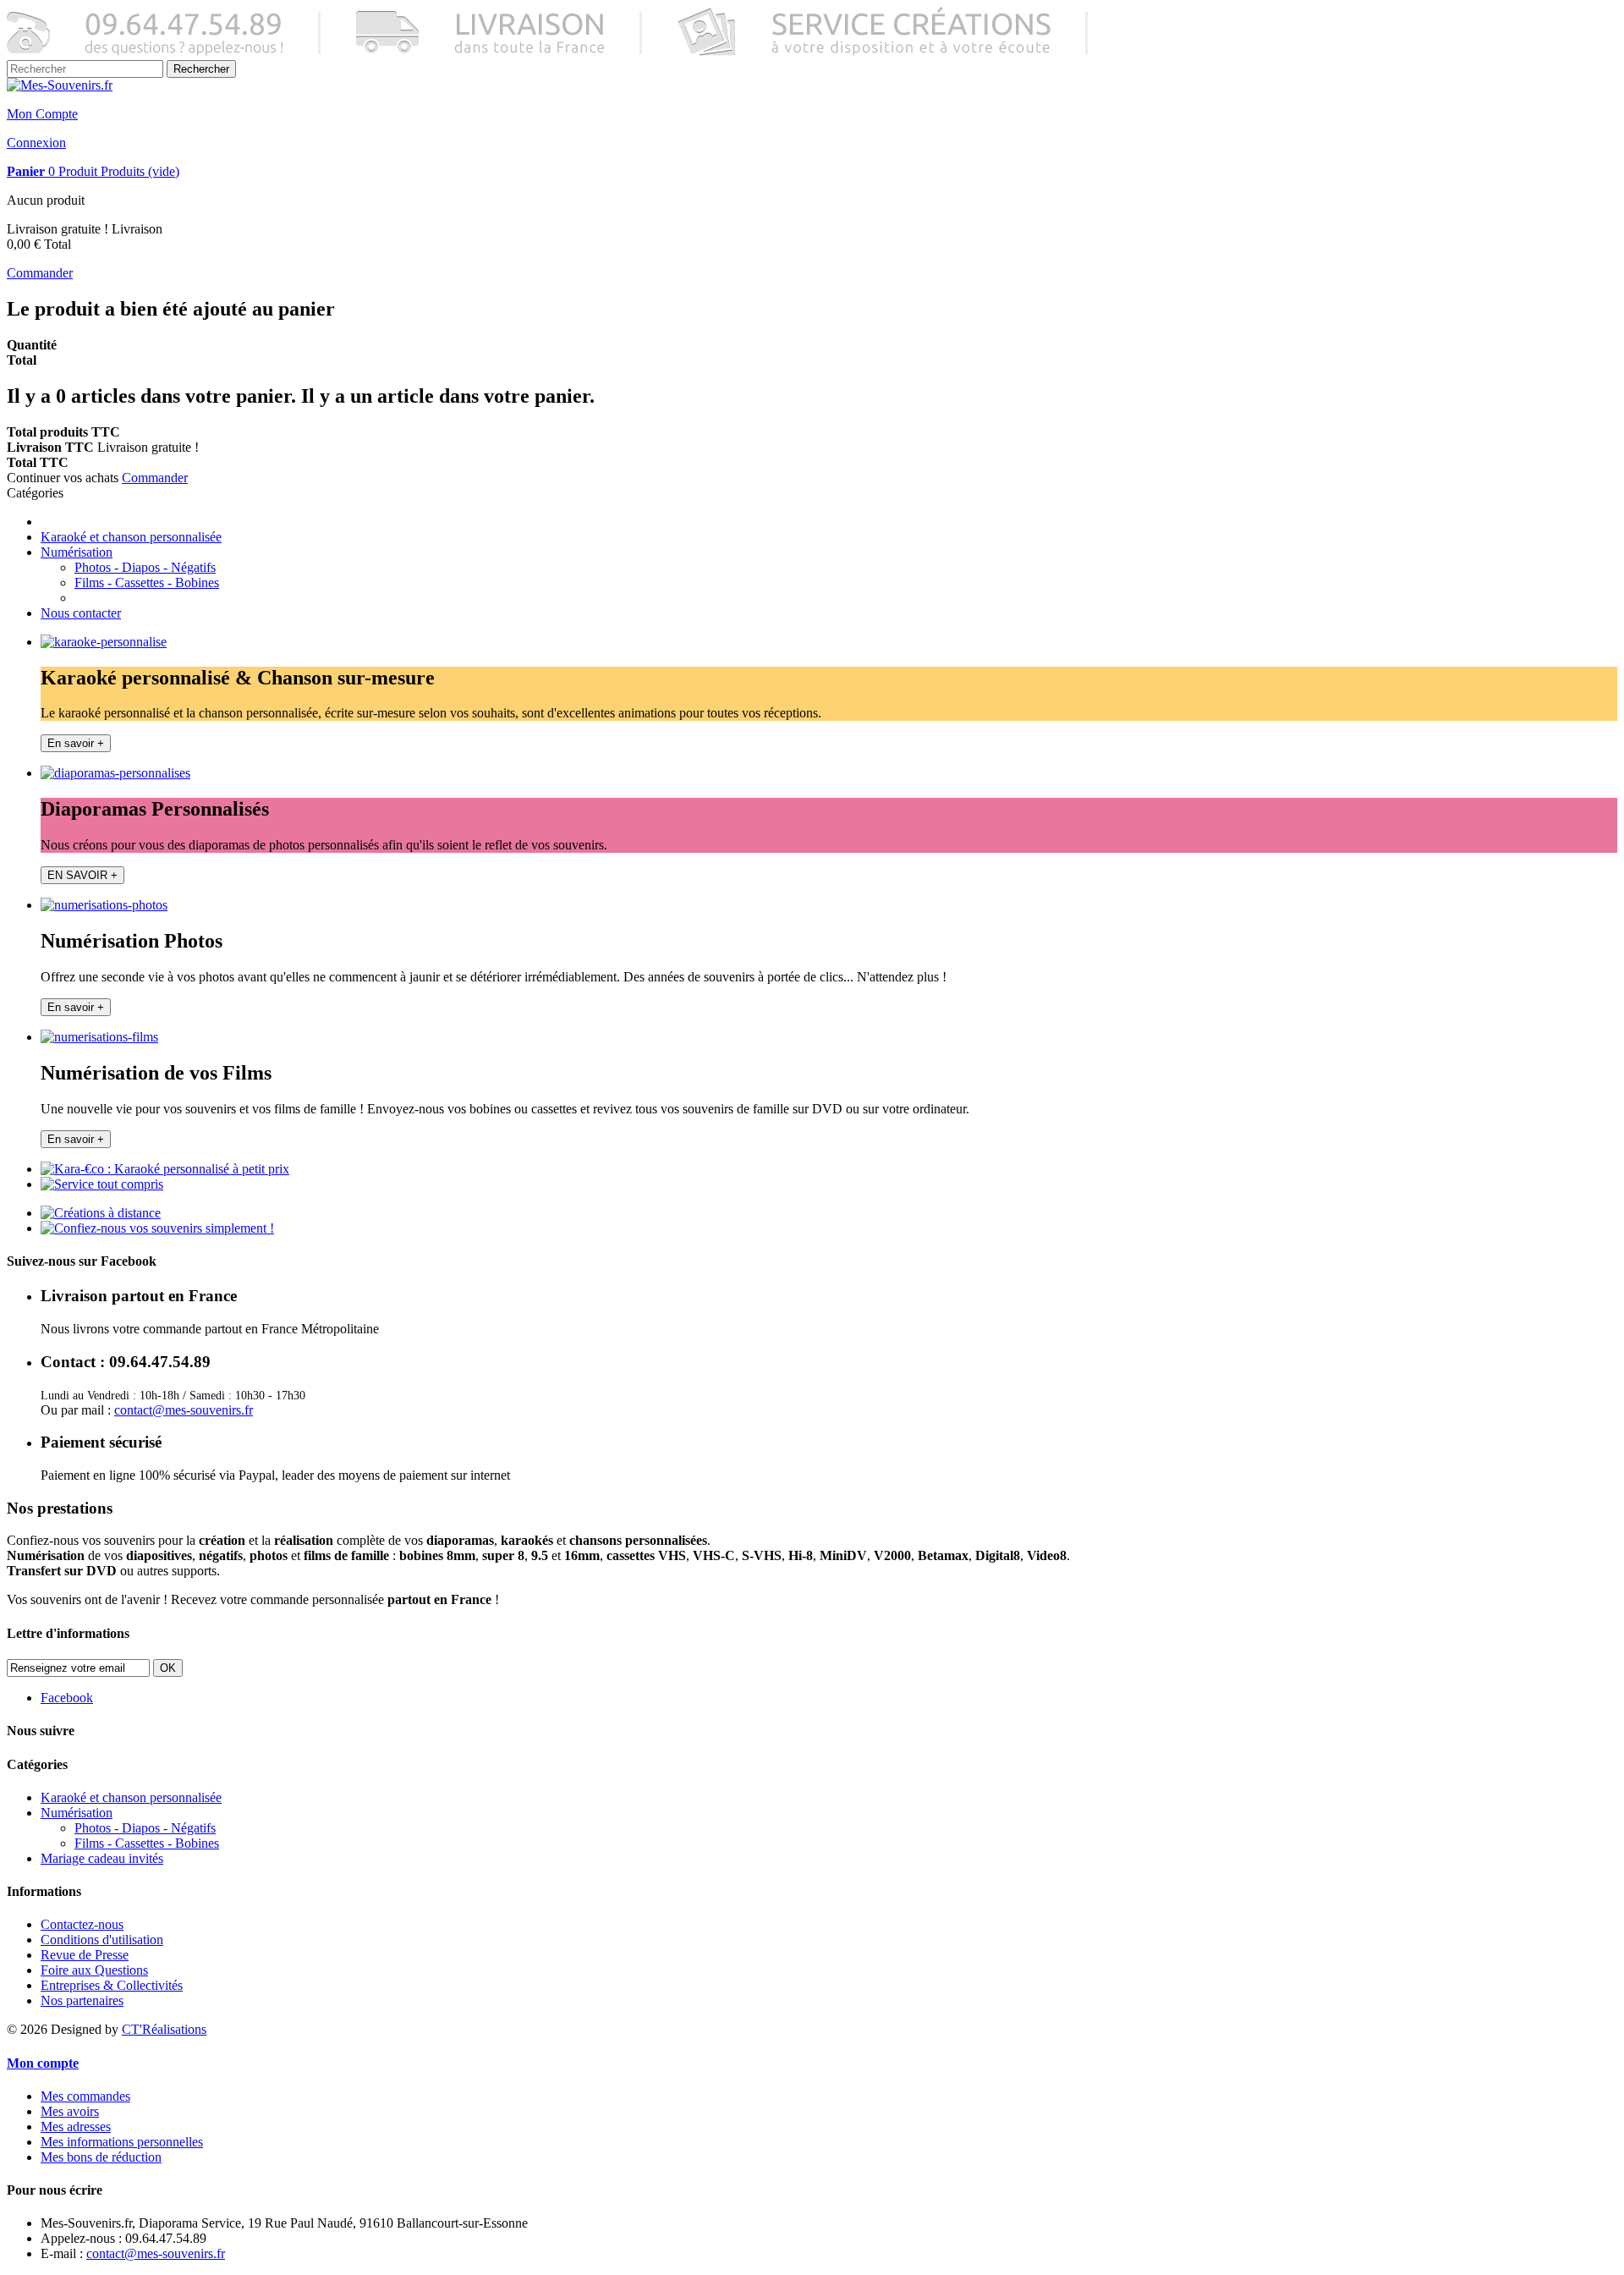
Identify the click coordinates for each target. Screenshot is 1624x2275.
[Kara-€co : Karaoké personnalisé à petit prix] (165, 1169)
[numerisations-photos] (104, 905)
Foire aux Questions (94, 1970)
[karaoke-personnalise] (104, 642)
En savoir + (76, 743)
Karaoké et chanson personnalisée (131, 537)
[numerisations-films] (99, 1037)
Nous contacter (81, 613)
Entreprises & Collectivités (112, 1985)
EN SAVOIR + (82, 875)
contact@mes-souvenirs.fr (184, 1410)
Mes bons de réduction (101, 2157)
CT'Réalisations (164, 2029)
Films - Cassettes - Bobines (147, 582)
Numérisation (77, 552)
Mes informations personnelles (122, 2142)
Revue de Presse (85, 1955)
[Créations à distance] (101, 1213)
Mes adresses (76, 2127)
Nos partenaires (82, 2000)
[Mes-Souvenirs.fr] (60, 85)
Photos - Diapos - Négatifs (145, 567)
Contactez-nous (82, 1924)
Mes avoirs (70, 2111)
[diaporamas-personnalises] (115, 773)
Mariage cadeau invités (102, 1858)
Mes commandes (85, 2096)
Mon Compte (42, 114)
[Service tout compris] (102, 1184)
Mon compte (43, 2063)
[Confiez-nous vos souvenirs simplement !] (157, 1228)
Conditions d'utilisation (102, 1940)
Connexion (36, 143)
